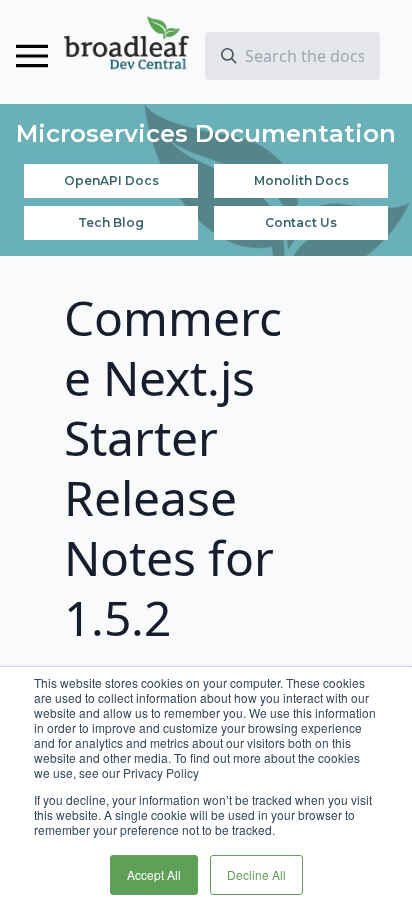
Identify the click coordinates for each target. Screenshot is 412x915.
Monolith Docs (301, 180)
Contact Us (301, 222)
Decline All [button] (256, 874)
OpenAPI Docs (111, 180)
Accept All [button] (154, 874)
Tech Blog (111, 222)
